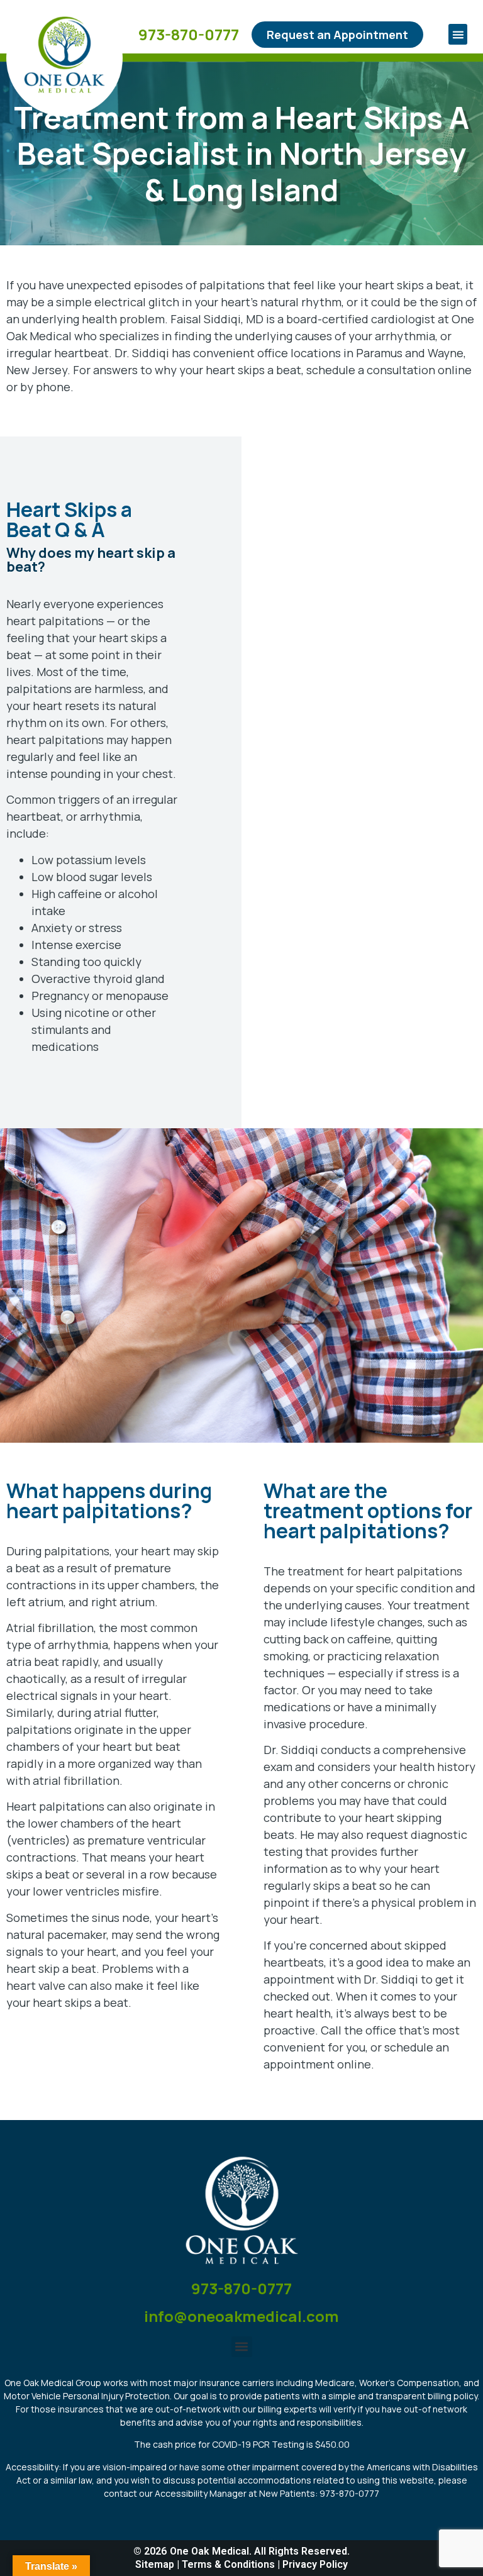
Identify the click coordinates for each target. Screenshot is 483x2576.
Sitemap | (158, 2564)
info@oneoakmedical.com (241, 2316)
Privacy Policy (315, 2564)
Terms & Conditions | (232, 2564)
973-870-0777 (189, 34)
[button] (458, 34)
